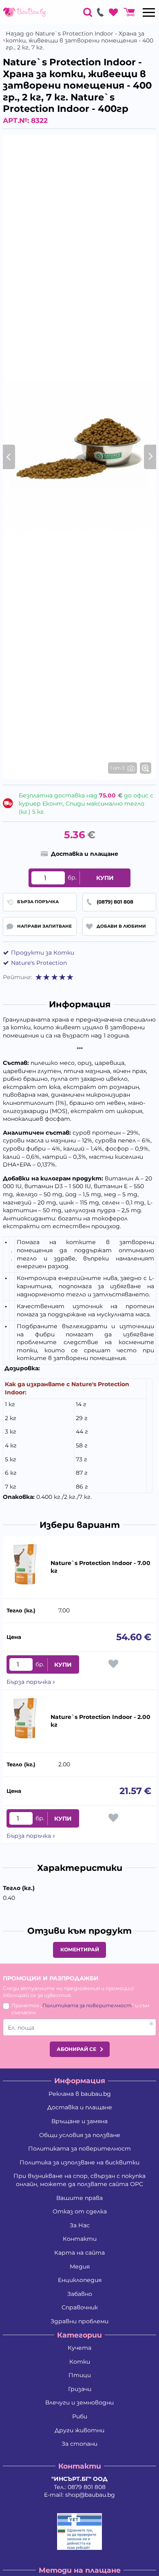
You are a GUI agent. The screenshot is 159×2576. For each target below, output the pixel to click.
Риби (80, 2416)
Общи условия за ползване (80, 2135)
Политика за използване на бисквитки (79, 2162)
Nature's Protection (39, 963)
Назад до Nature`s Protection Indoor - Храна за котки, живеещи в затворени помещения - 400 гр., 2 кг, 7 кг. (79, 40)
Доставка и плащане (80, 2107)
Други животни (79, 2430)
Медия (80, 2267)
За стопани (79, 2444)
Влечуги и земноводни (79, 2402)
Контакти (80, 2239)
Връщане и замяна (79, 2121)
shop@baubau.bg (90, 2495)
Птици (80, 2375)
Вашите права (79, 2198)
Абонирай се (76, 2049)
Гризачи (80, 2389)
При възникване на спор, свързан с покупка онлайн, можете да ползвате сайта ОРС (79, 2180)
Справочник (80, 2307)
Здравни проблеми (79, 2321)
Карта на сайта (79, 2253)
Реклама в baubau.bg (80, 2094)
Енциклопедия (80, 2280)
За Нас (80, 2225)
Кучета (79, 2348)
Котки (80, 2362)
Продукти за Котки (43, 953)
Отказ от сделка (80, 2211)
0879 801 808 (87, 2487)
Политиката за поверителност (87, 2005)
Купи (105, 878)
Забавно (80, 2294)
